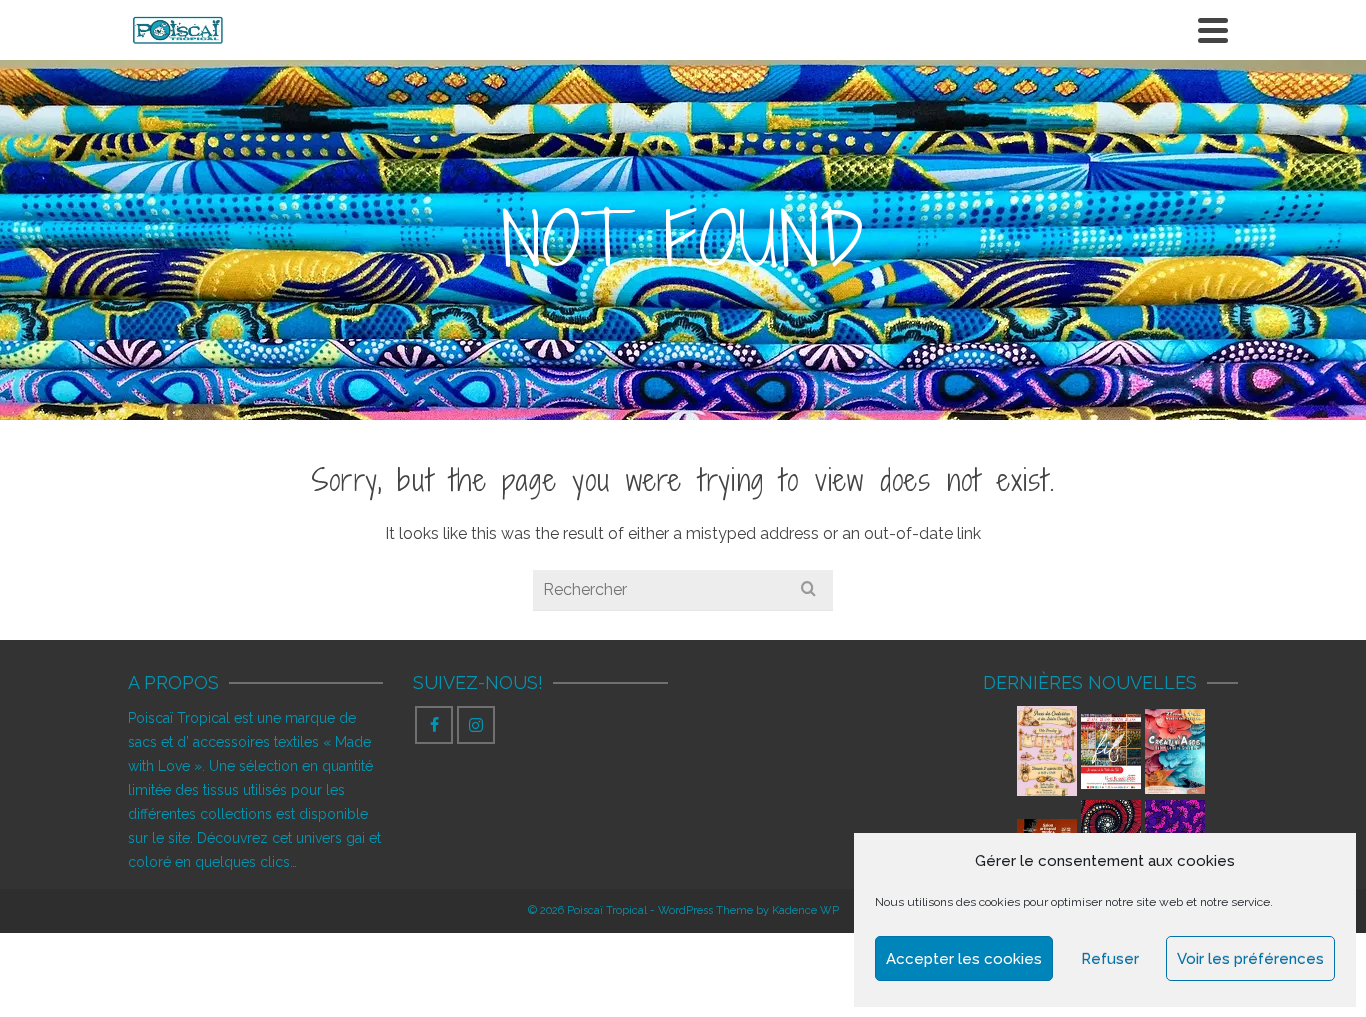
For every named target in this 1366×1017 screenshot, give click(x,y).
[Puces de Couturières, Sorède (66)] (1047, 751)
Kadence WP (805, 910)
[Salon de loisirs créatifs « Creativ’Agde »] (1175, 751)
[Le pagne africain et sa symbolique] (1111, 830)
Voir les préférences (1250, 959)
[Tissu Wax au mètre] (1175, 830)
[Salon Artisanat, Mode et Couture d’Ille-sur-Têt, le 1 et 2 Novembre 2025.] (1047, 829)
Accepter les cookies (964, 959)
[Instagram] (476, 725)
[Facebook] (434, 725)
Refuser (1110, 959)
